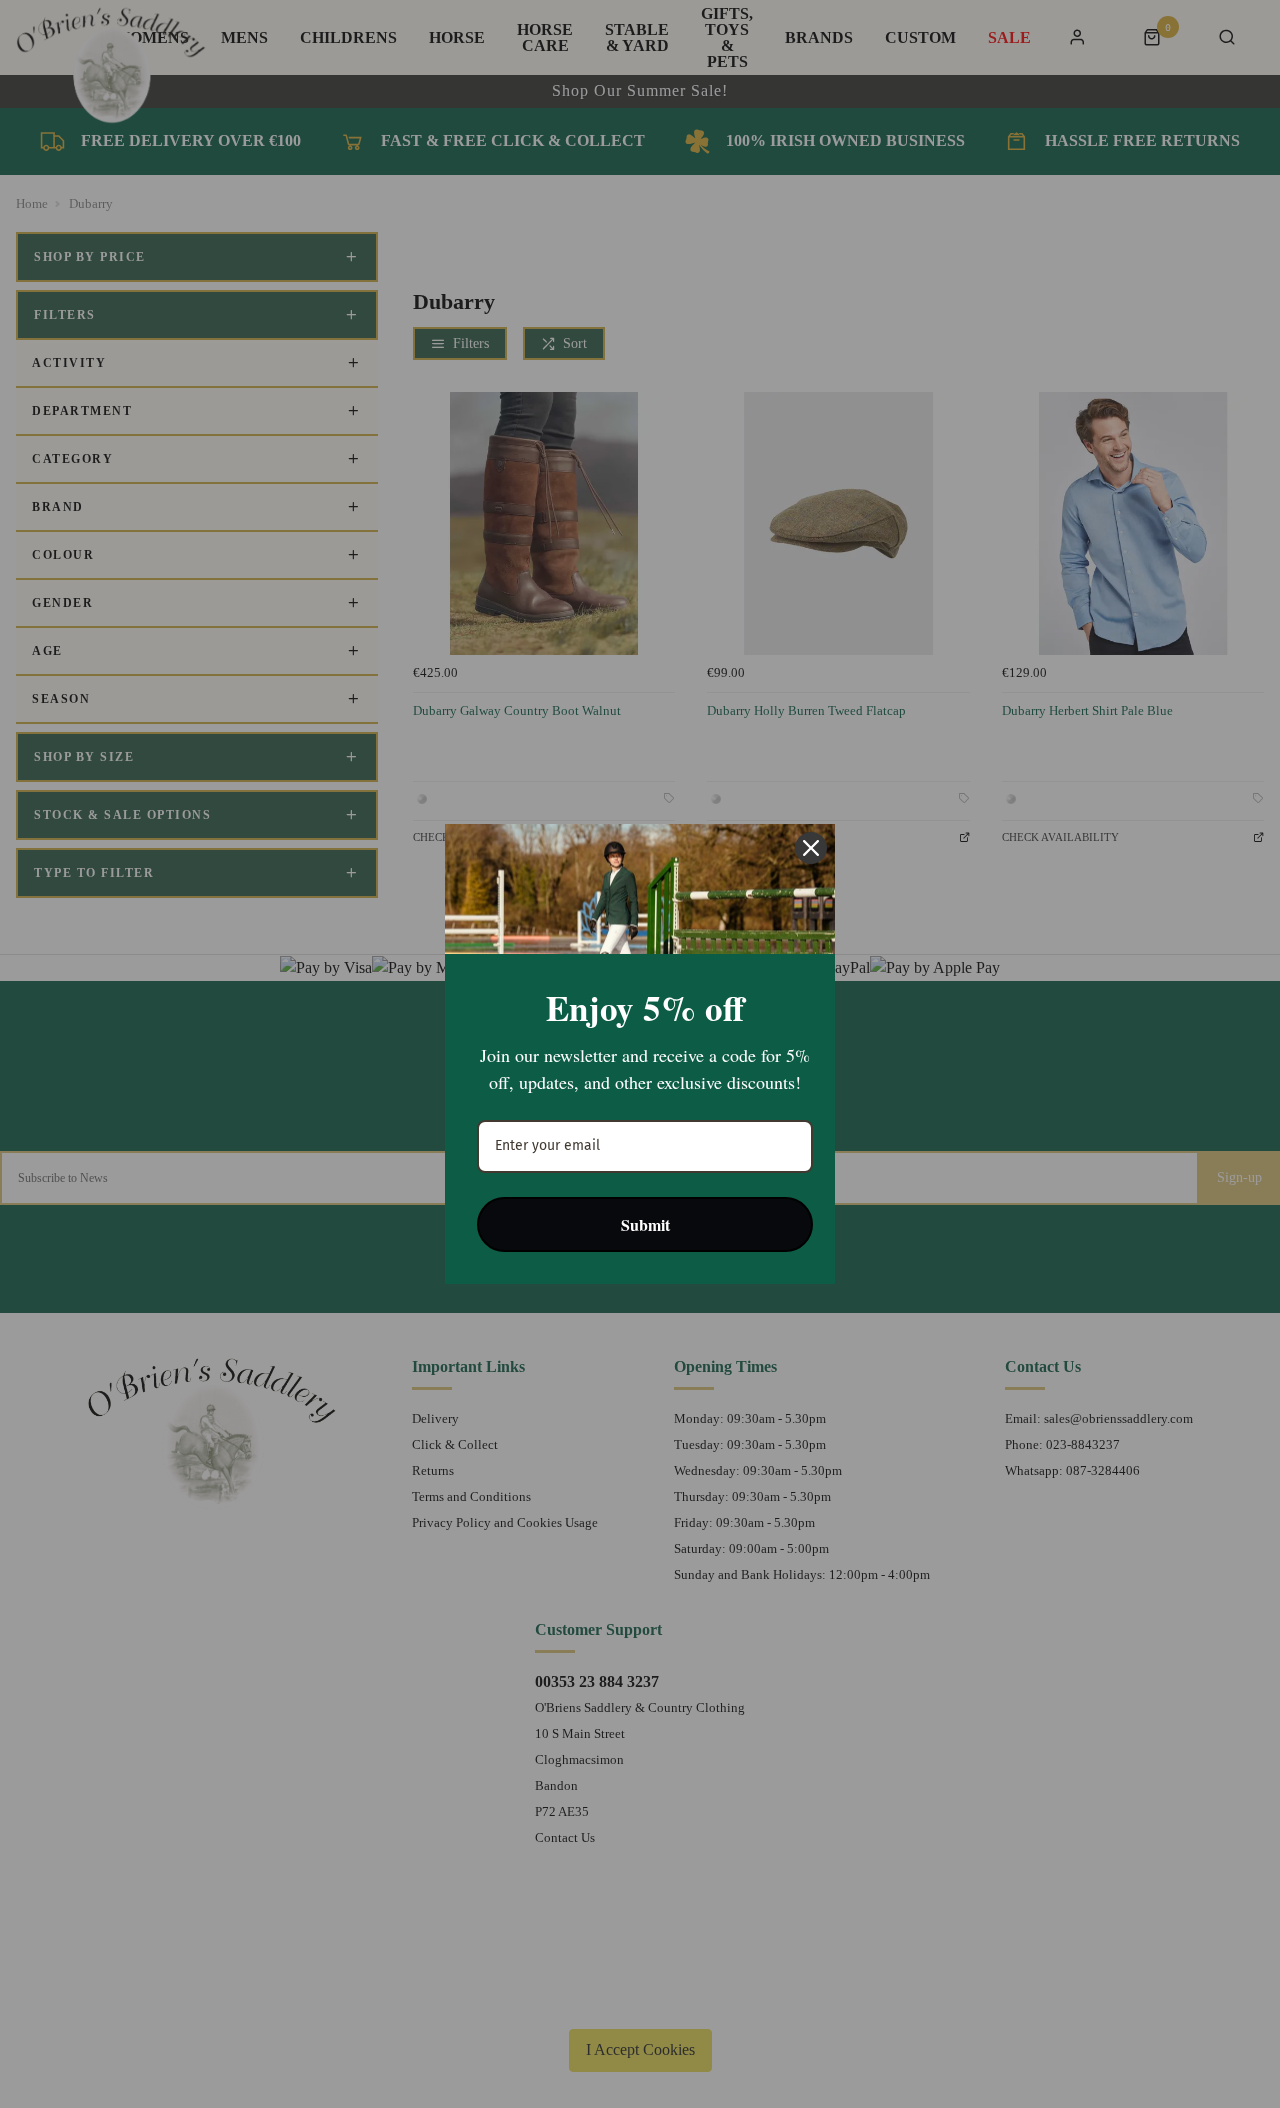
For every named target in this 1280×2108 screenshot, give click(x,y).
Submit (645, 1224)
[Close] (811, 848)
